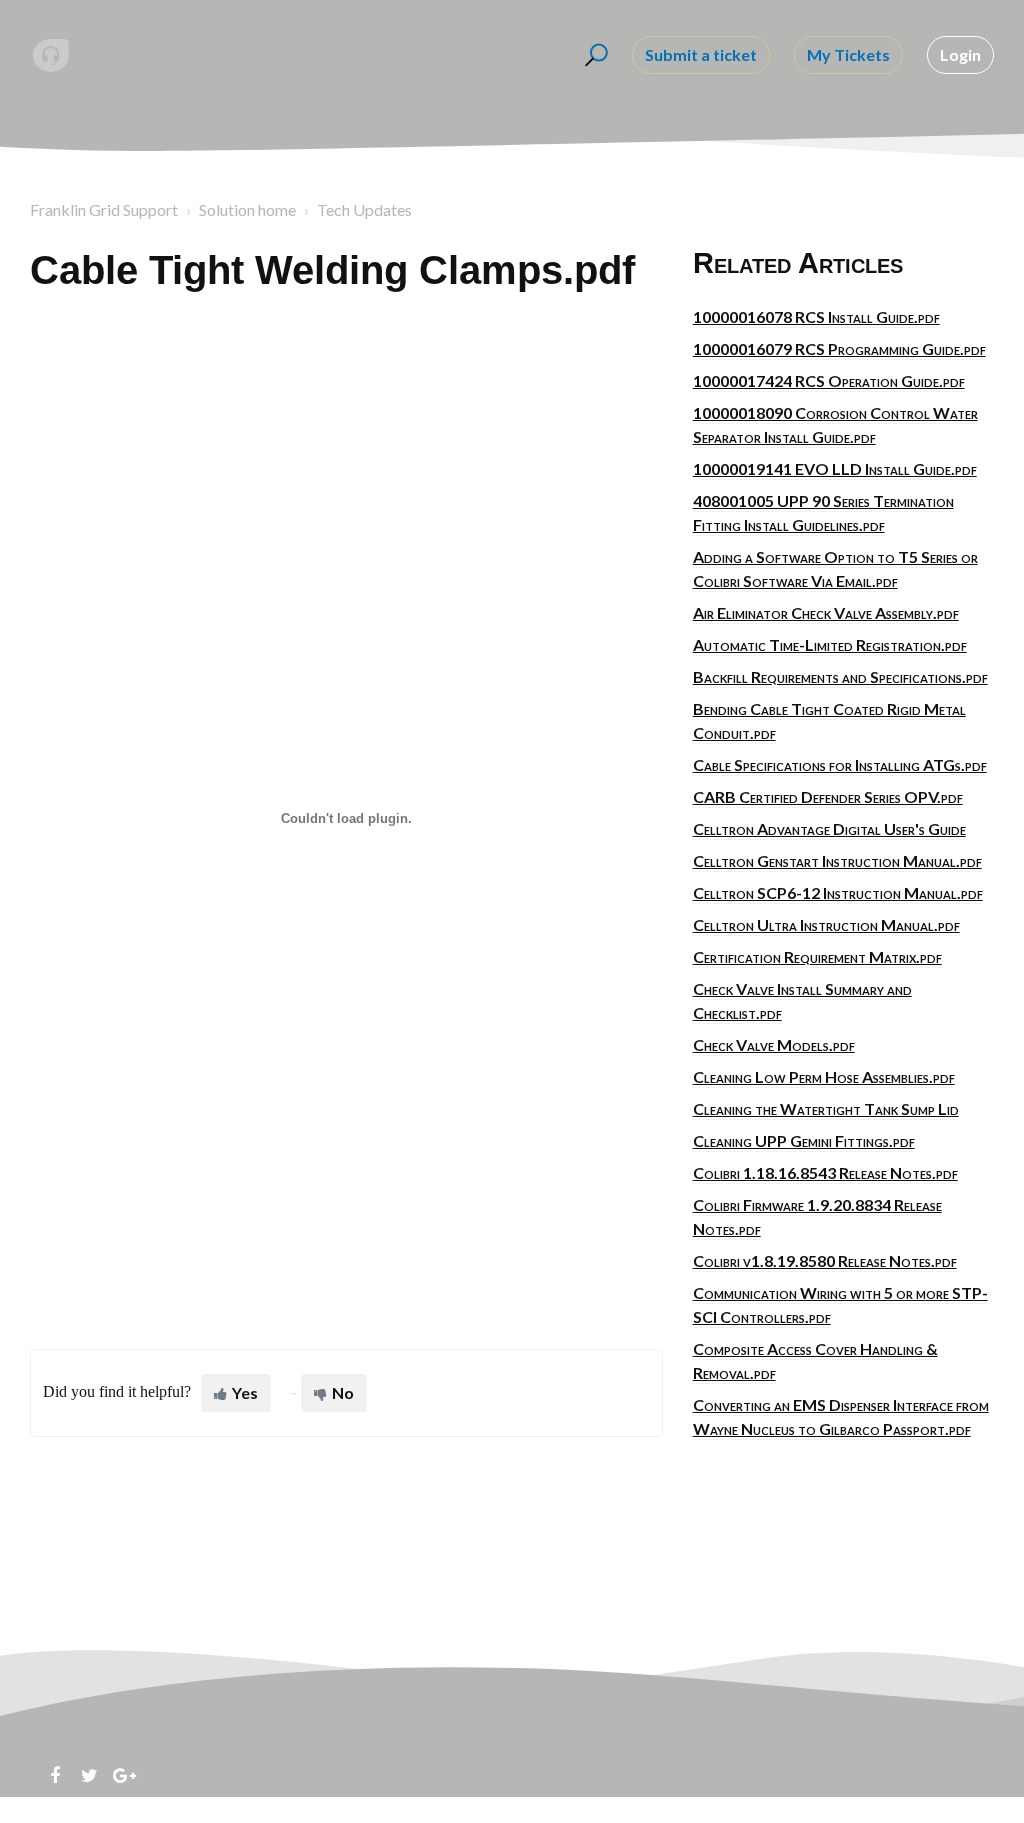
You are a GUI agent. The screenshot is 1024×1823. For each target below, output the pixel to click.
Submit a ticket (701, 54)
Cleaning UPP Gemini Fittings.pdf (804, 1140)
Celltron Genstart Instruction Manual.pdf (837, 860)
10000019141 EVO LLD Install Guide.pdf (835, 468)
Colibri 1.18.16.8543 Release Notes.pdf (825, 1172)
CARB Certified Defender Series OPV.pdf (828, 796)
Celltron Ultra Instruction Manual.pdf (826, 924)
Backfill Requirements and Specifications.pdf (840, 676)
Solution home (247, 209)
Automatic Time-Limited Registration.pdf (830, 644)
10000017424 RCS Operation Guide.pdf (829, 380)
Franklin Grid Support (104, 209)
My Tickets (848, 54)
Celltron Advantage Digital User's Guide (829, 828)
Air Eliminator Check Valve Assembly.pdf (826, 612)
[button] (593, 55)
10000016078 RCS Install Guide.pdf (816, 316)
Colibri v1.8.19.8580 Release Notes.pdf (825, 1260)
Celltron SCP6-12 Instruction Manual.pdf (838, 892)
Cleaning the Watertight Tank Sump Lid (826, 1108)
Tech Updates (364, 209)
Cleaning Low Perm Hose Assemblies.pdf (824, 1076)
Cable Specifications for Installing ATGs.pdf (840, 764)
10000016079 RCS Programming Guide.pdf (839, 348)
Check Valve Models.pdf (774, 1044)
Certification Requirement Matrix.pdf (817, 956)
